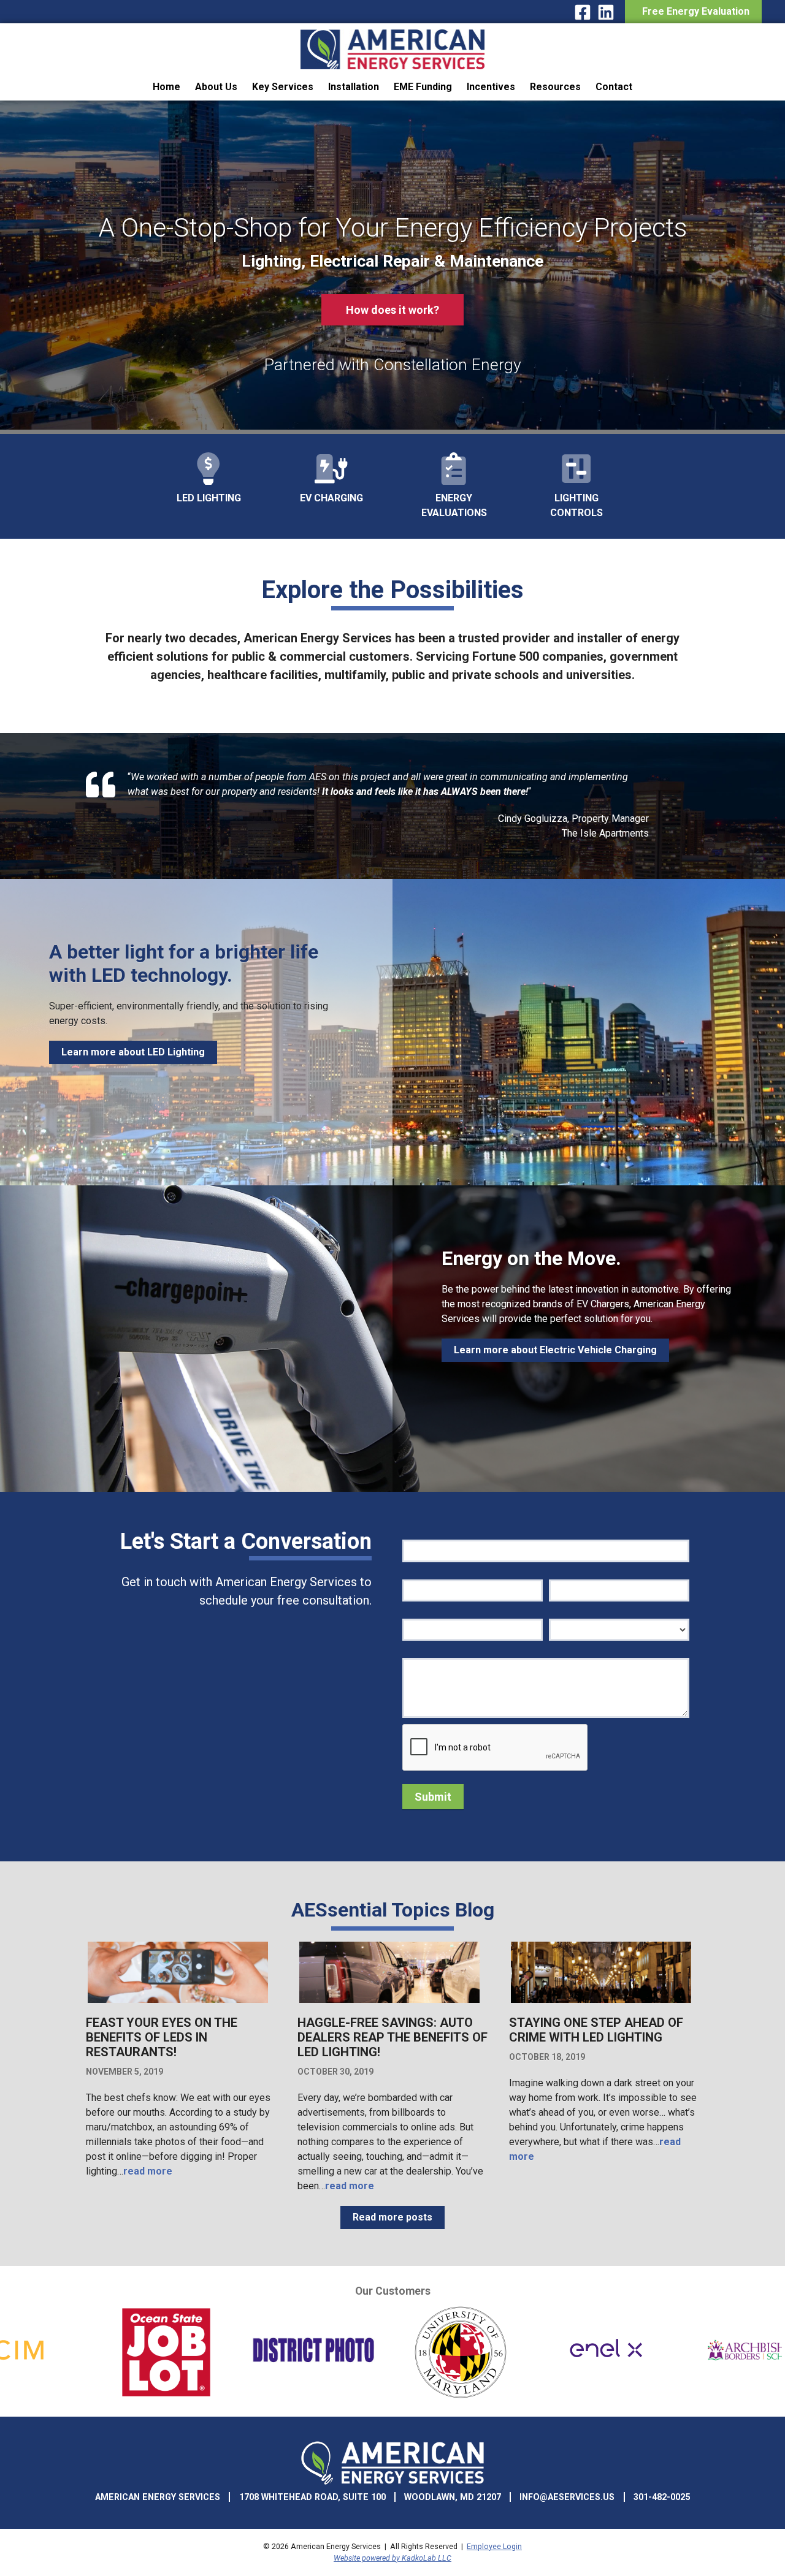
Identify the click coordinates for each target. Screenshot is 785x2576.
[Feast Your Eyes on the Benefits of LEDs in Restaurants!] (178, 2001)
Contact (614, 87)
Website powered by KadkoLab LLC (392, 2558)
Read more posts (392, 2217)
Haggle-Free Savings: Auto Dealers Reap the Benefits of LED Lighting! (392, 2037)
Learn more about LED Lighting (133, 1052)
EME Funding (423, 87)
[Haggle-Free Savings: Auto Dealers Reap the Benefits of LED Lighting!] (389, 2001)
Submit (433, 1797)
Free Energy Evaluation (693, 11)
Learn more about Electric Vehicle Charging (555, 1350)
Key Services (283, 87)
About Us (216, 87)
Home (167, 87)
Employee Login (494, 2546)
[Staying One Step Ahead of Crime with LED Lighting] (601, 2001)
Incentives (491, 87)
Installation (354, 87)
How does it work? (392, 310)
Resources (555, 87)
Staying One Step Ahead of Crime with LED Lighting (596, 2030)
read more (148, 2171)
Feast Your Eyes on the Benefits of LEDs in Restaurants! (162, 2037)
